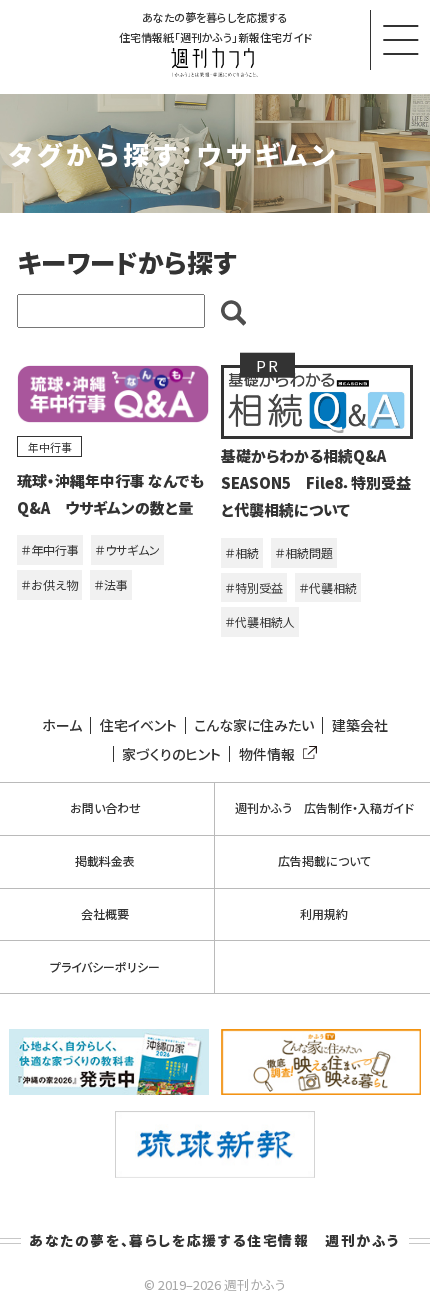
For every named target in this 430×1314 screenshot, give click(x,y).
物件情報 (267, 754)
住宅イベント (138, 725)
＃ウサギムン (127, 549)
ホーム (62, 725)
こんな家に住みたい (254, 725)
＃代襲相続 (328, 587)
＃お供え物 (49, 584)
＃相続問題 (304, 552)
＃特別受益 (254, 587)
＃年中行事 (50, 549)
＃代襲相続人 (260, 621)
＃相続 (242, 552)
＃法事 (111, 584)
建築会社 (360, 725)
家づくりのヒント (171, 754)
